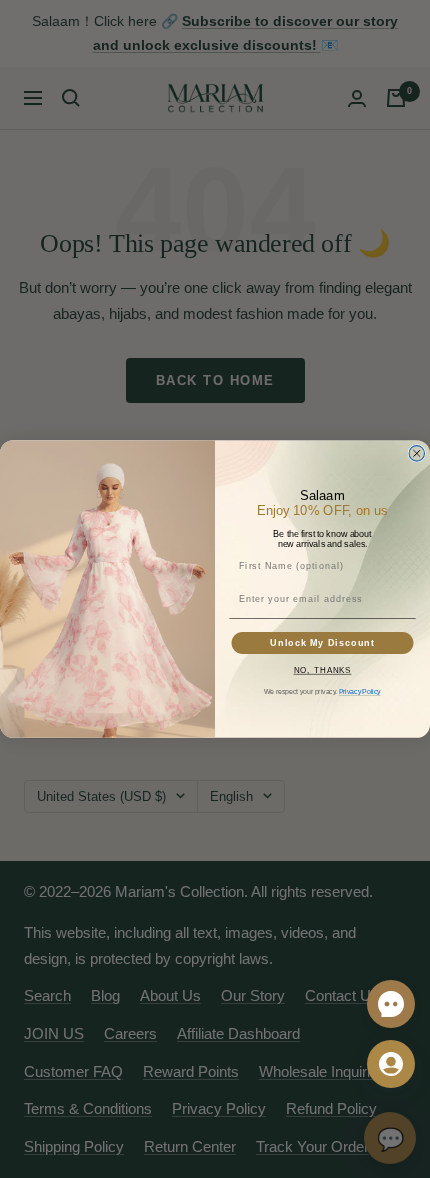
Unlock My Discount (322, 642)
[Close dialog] (416, 453)
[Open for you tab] (391, 1064)
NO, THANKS (323, 670)
